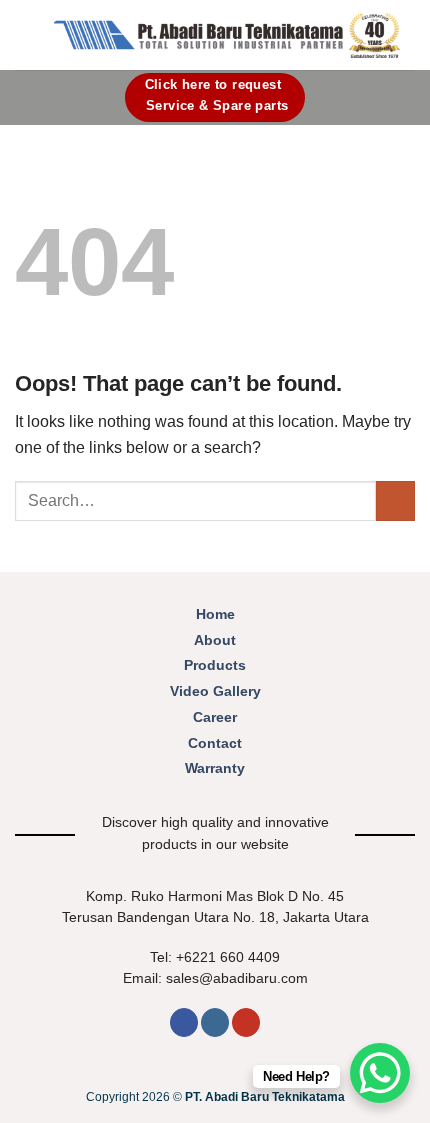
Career (215, 717)
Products (215, 665)
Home (215, 614)
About (215, 640)
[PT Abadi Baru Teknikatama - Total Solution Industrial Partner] (227, 35)
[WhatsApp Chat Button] (380, 1073)
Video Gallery (215, 691)
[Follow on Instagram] (215, 1022)
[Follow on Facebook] (184, 1022)
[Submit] (395, 500)
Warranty (215, 768)
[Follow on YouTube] (246, 1022)
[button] (27, 34)
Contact (215, 743)
